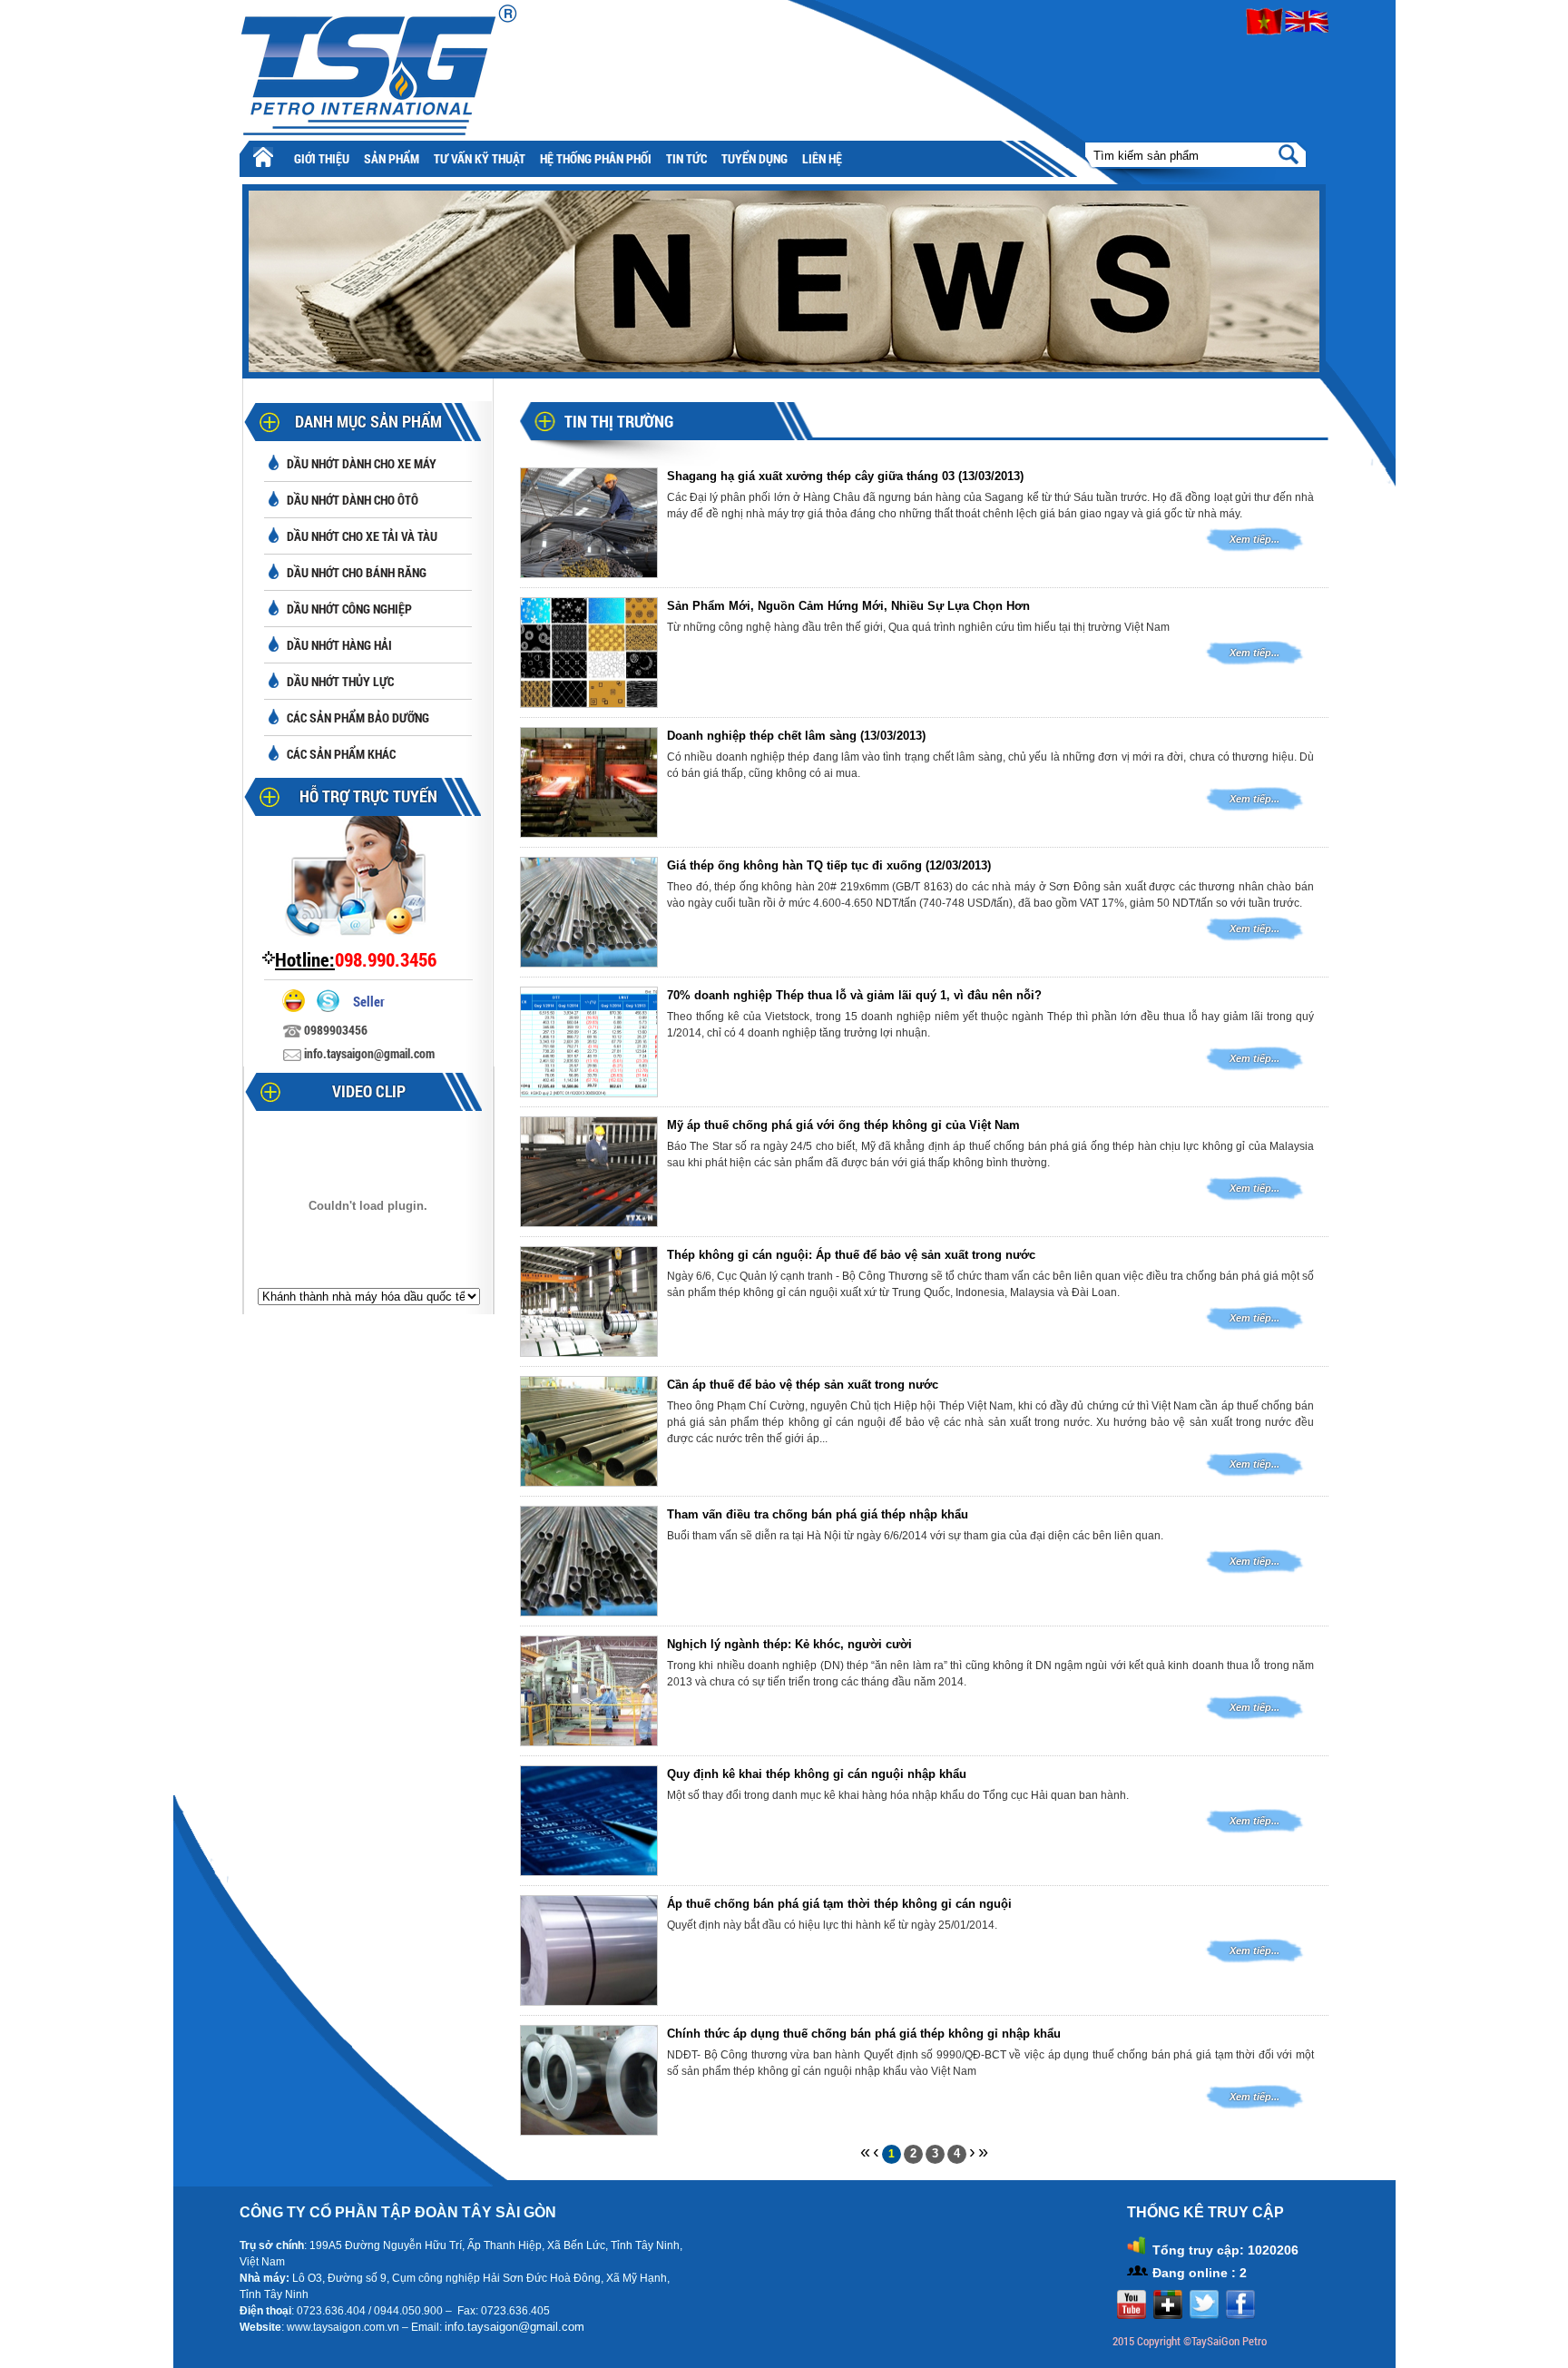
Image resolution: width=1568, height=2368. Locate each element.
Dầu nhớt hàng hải (339, 645)
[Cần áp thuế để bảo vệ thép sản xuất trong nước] (589, 1482)
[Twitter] (1202, 2315)
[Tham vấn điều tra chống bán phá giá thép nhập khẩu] (589, 1611)
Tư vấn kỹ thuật (480, 158)
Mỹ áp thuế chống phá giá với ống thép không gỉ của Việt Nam (843, 1125)
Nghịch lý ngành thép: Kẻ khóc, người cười (789, 1644)
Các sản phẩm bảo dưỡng (358, 717)
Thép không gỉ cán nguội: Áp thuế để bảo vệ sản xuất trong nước (851, 1255)
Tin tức (686, 158)
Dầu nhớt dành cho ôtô (353, 500)
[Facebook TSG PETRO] (1238, 2315)
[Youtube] (1129, 2315)
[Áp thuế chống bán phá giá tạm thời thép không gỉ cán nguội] (589, 2001)
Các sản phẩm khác (341, 754)
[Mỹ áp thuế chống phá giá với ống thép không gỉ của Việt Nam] (589, 1222)
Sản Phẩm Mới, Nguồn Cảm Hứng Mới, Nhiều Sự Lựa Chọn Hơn (848, 606)
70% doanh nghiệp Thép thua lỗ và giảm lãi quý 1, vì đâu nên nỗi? (854, 995)
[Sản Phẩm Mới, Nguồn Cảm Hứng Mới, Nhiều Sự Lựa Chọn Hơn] (589, 703)
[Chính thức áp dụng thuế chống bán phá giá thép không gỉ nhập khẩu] (589, 2131)
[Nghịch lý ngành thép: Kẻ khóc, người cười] (589, 1741)
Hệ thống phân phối (596, 158)
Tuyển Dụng (755, 158)
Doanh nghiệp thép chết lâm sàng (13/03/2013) (796, 736)
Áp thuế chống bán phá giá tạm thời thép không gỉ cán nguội (839, 1904)
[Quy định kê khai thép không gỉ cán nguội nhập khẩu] (589, 1871)
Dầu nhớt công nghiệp (349, 609)
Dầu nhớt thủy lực (340, 681)
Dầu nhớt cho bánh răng (357, 572)
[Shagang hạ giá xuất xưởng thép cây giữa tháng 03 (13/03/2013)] (589, 573)
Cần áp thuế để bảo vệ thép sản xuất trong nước (803, 1385)
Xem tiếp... (1254, 539)
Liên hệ (822, 158)
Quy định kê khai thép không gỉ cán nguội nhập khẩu (817, 1774)
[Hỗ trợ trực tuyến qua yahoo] (298, 1007)
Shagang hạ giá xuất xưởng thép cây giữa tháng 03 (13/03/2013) (845, 476)
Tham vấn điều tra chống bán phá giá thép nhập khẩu (818, 1514)
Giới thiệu (322, 158)
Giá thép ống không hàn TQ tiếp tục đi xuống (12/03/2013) (829, 865)
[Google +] (1166, 2315)
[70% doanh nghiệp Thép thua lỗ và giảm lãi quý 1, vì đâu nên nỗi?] (589, 1092)
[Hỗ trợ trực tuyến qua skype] (333, 1007)
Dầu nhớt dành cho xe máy (362, 463)
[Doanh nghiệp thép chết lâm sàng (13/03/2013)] (589, 833)
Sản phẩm (392, 158)
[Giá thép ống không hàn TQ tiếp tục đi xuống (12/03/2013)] (589, 963)
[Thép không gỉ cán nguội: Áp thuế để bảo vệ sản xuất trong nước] (589, 1352)
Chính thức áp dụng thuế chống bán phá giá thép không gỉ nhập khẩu (864, 2034)
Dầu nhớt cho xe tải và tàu (362, 536)
